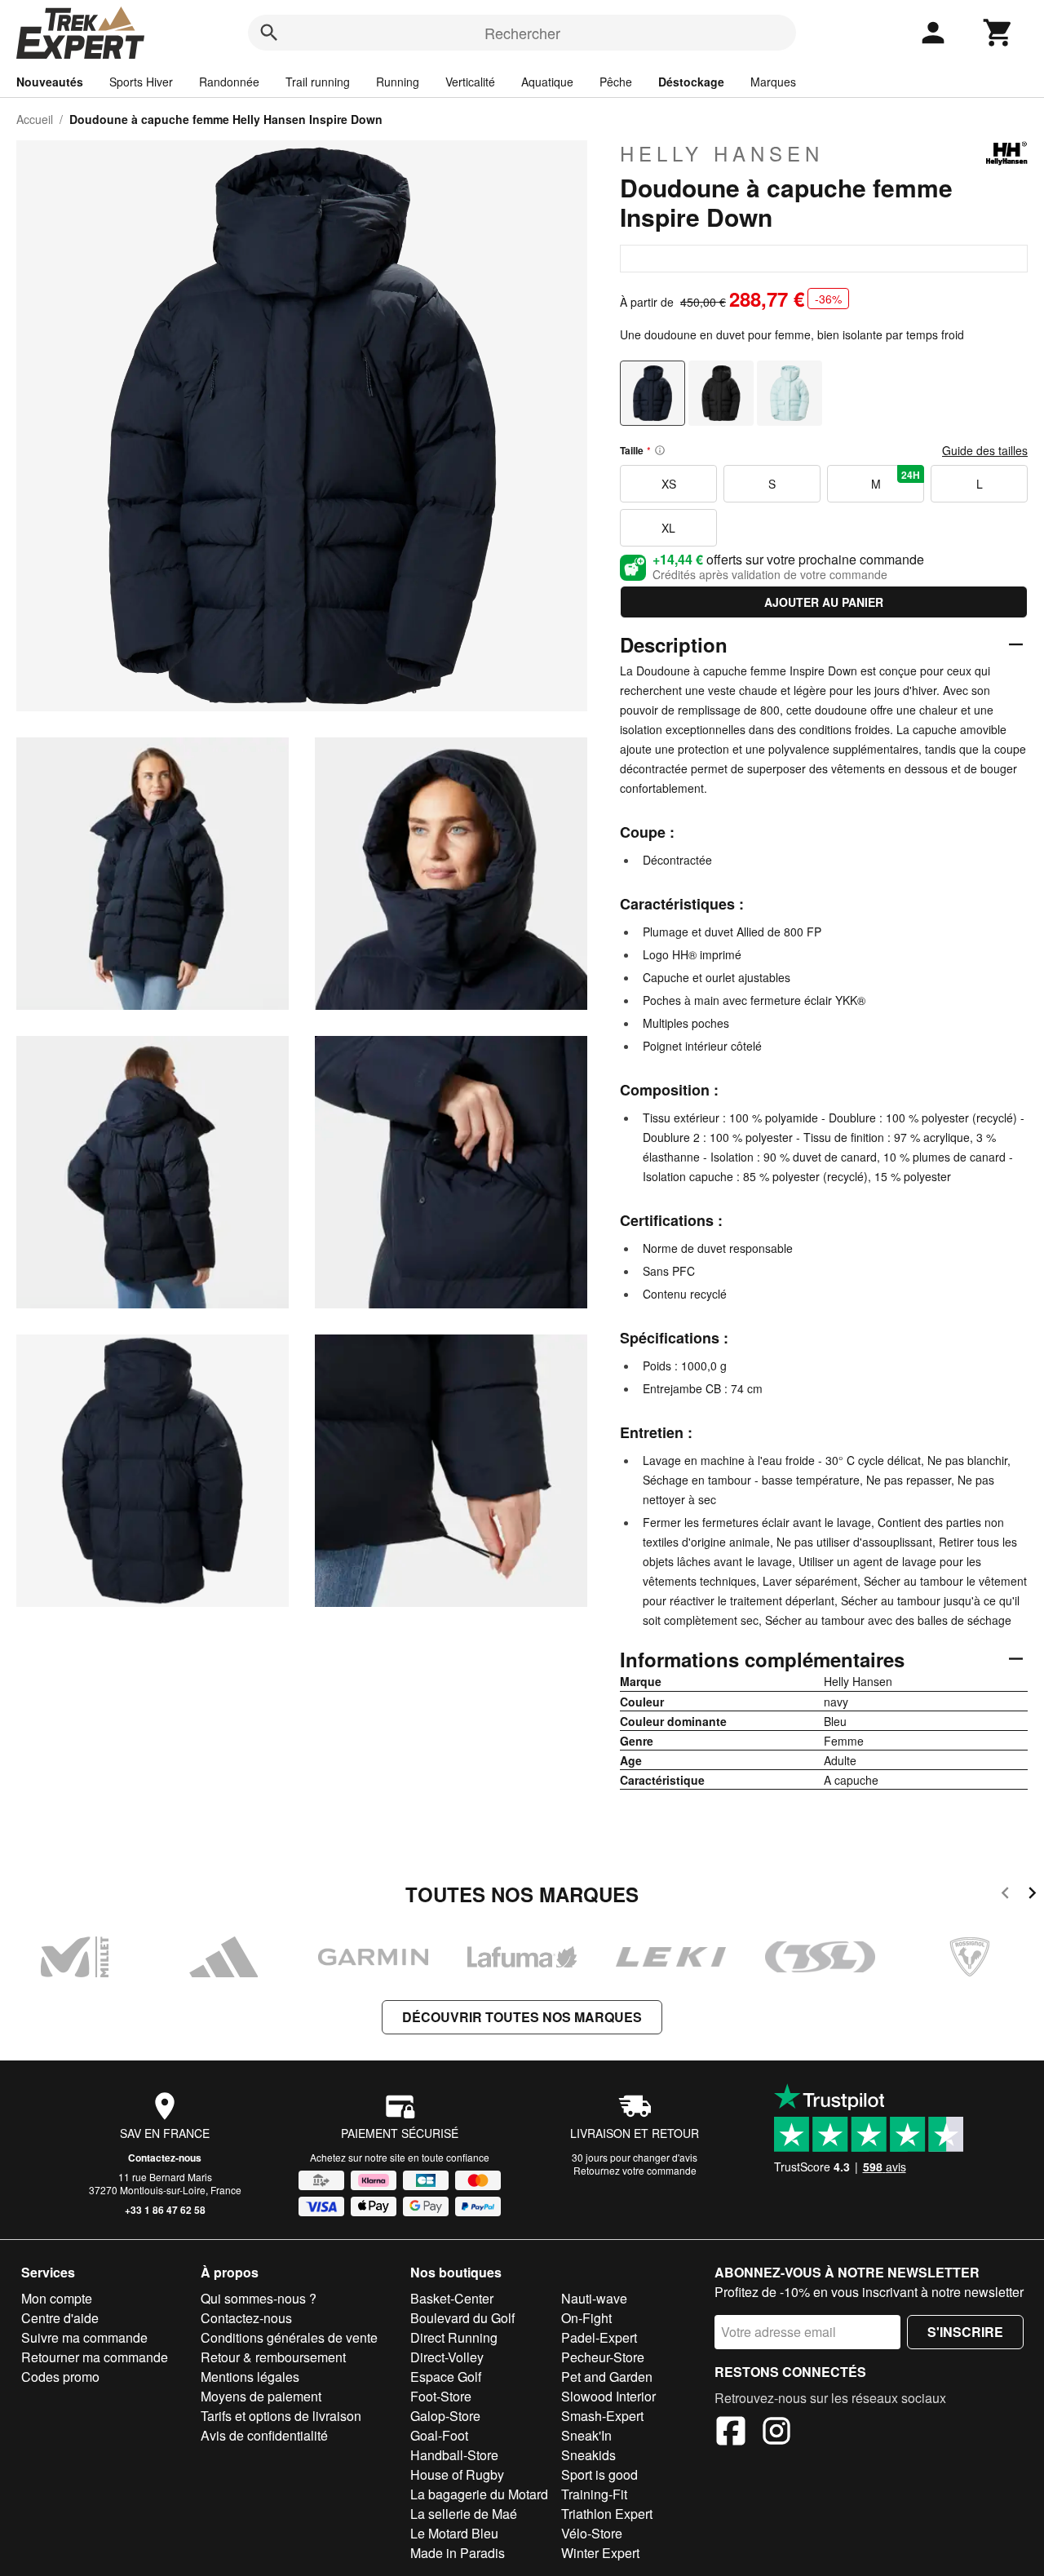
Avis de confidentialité (264, 2435)
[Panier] (998, 33)
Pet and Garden (607, 2377)
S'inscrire (965, 2332)
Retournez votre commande (635, 2170)
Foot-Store (441, 2396)
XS (669, 484)
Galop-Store (445, 2416)
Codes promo (60, 2377)
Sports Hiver (141, 82)
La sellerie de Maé (464, 2514)
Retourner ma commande (95, 2357)
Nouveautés (50, 82)
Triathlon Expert (607, 2514)
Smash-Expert (602, 2416)
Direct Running (454, 2337)
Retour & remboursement (273, 2357)
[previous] (1005, 1895)
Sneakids (588, 2455)
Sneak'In (586, 2435)
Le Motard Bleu (454, 2533)
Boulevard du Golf (462, 2318)
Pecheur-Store (603, 2357)
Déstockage (691, 82)
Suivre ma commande (84, 2337)
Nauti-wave (594, 2298)
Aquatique (547, 82)
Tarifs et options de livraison (281, 2416)
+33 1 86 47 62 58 (165, 2210)
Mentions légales (250, 2377)
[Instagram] (776, 2433)
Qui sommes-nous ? (259, 2298)
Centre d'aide (60, 2318)
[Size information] (660, 450)
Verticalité (470, 82)
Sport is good (599, 2474)
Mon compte (57, 2298)
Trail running (318, 82)
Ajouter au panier (824, 602)
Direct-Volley (447, 2357)
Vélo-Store (592, 2533)
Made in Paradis (458, 2553)
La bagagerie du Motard (479, 2494)
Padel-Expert (599, 2337)
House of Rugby (457, 2474)
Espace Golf (446, 2377)
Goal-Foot (439, 2435)
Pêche (616, 82)
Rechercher (522, 33)
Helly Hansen (722, 153)
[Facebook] (731, 2433)
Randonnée (229, 82)
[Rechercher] (269, 33)
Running (398, 82)
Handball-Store (454, 2455)
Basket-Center (452, 2298)
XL (668, 528)
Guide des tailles (985, 450)
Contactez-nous (165, 2158)
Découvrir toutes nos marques (522, 2017)
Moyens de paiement (261, 2396)
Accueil (35, 119)
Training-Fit (594, 2494)
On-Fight (586, 2318)
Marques (773, 82)
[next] (1032, 1895)
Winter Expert (600, 2553)
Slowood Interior (608, 2396)
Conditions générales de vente (289, 2337)
